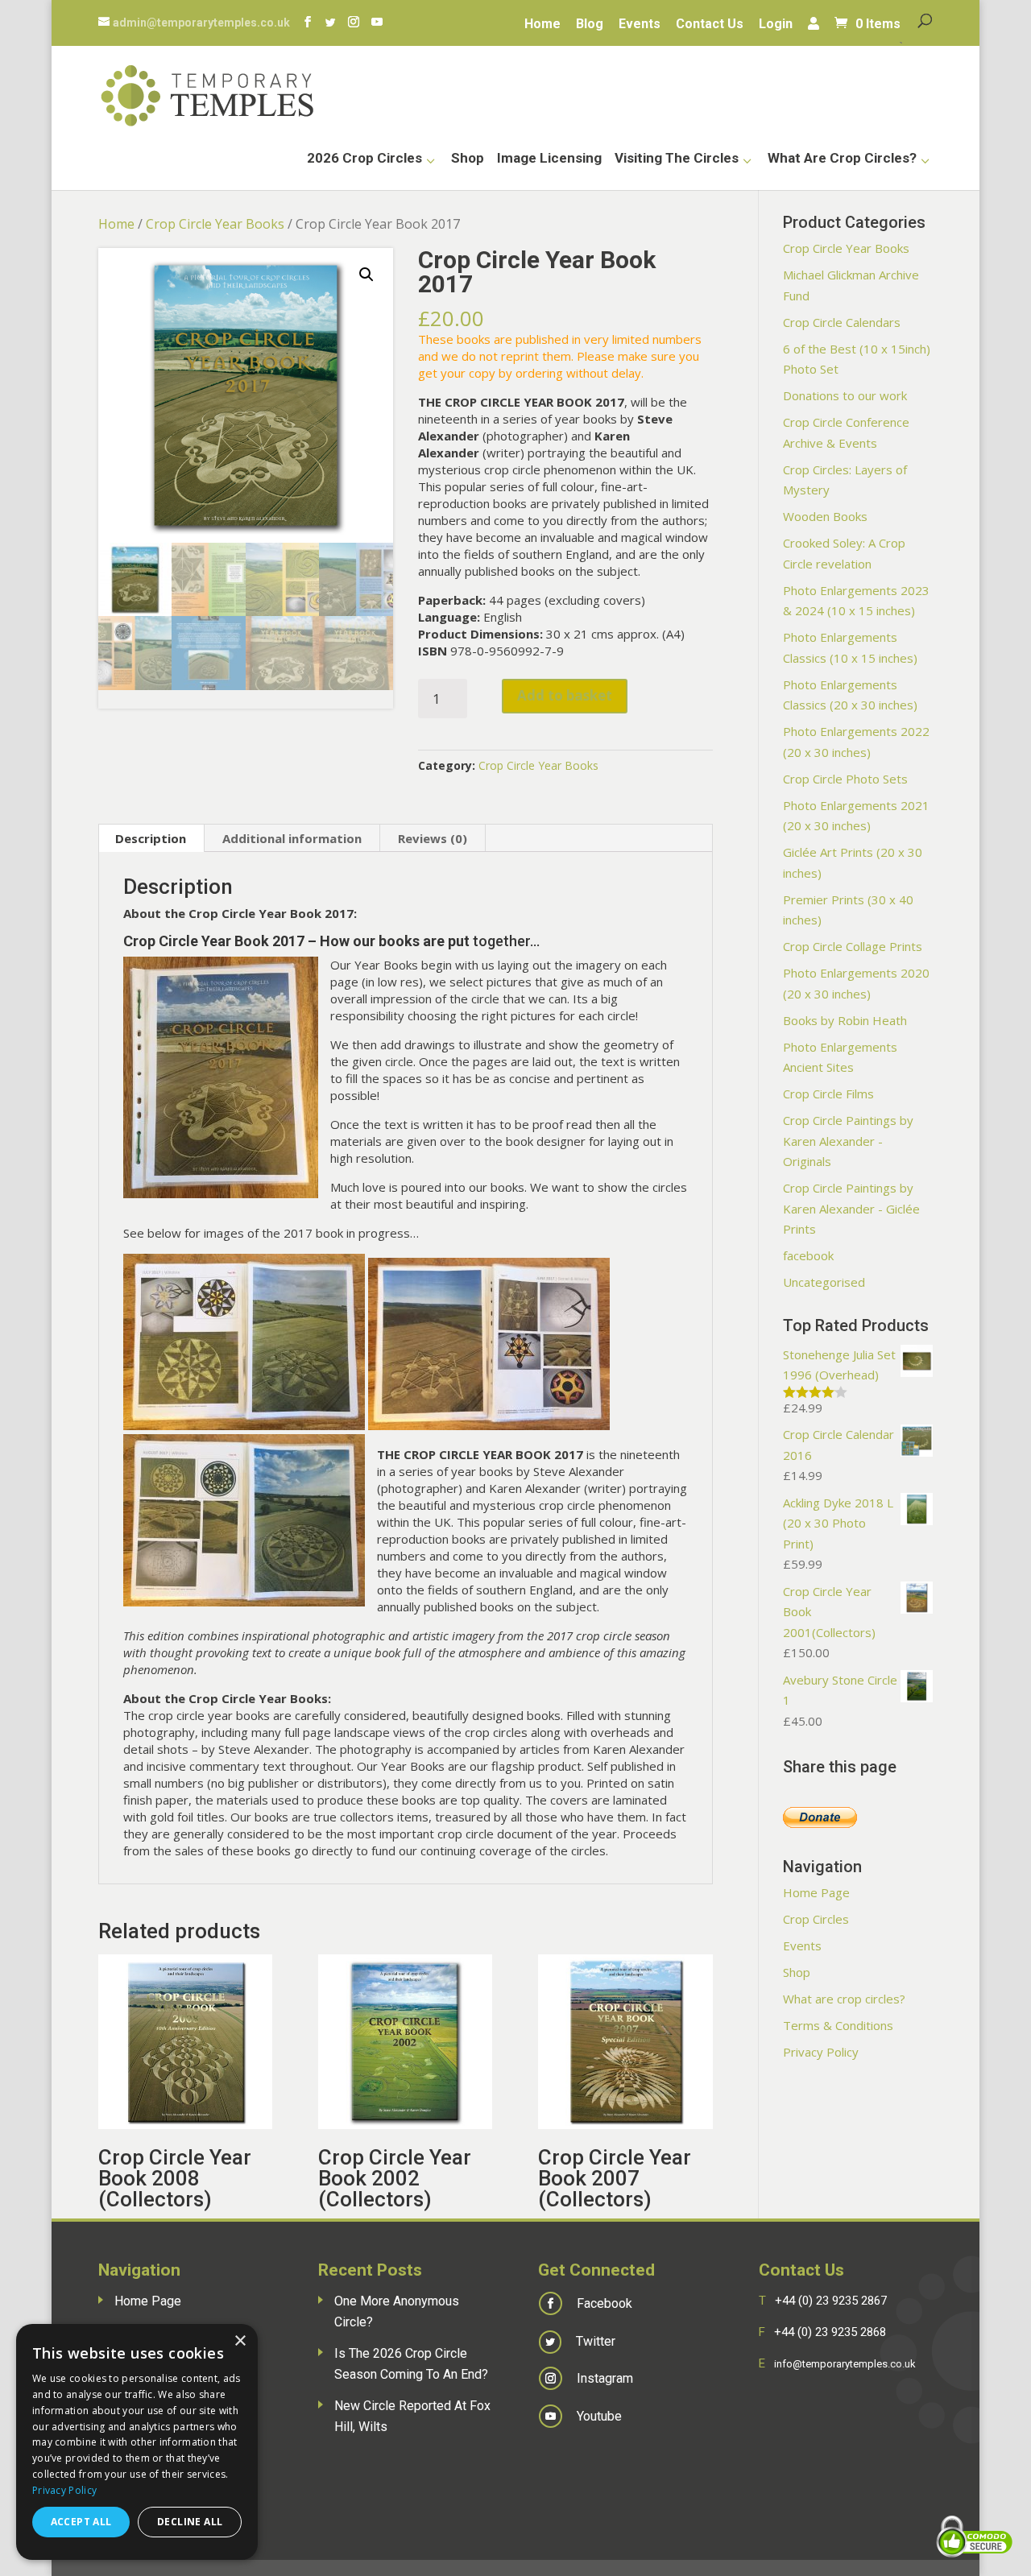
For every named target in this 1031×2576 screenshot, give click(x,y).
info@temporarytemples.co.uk (845, 2364)
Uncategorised (824, 1282)
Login (776, 25)
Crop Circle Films (828, 1094)
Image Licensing (549, 159)
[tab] (151, 838)
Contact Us (710, 25)
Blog (590, 25)
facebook (808, 1255)
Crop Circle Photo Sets (845, 779)
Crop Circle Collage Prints (853, 946)
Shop (468, 159)
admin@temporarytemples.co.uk (201, 23)
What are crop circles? (842, 159)
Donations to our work (845, 395)
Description (151, 838)
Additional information (292, 838)
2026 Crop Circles (364, 159)
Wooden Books (825, 516)
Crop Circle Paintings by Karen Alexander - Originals (848, 1141)
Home (542, 25)
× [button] (240, 2341)
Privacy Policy (821, 2052)
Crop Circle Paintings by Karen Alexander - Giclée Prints (851, 1208)
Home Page (816, 1892)
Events (640, 25)
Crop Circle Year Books (215, 224)
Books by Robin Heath (845, 1020)
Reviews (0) (433, 838)
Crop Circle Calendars (842, 322)
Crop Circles (816, 1919)
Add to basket (565, 695)
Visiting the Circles (677, 159)
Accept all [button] (81, 2522)
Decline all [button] (190, 2522)
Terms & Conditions (838, 2025)
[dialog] (137, 2442)
